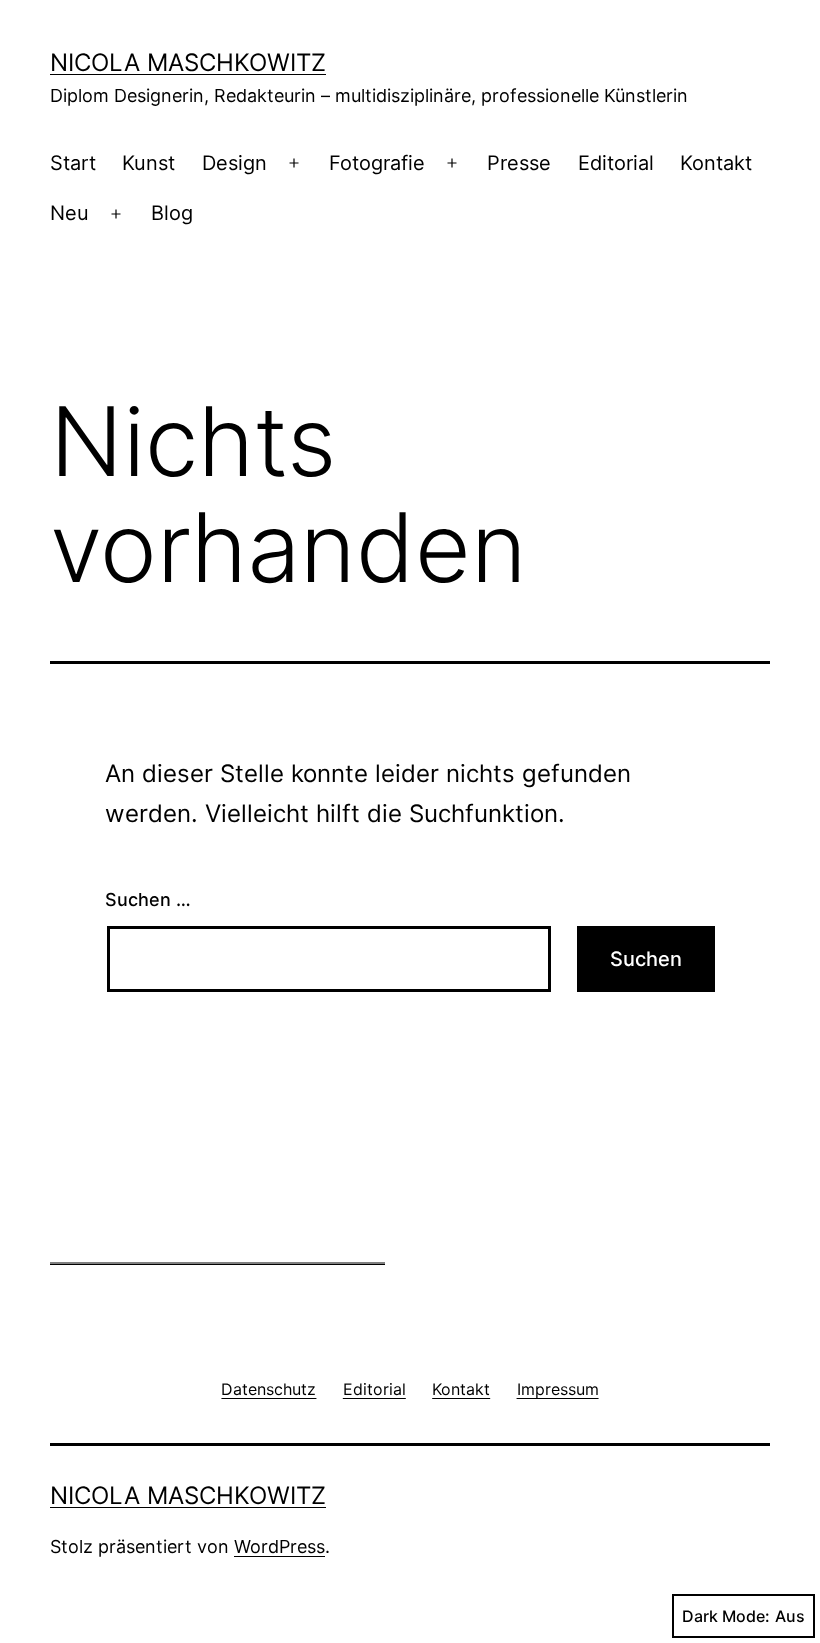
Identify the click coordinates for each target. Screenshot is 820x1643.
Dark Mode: (726, 1616)
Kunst (148, 163)
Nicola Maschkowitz (188, 62)
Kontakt (716, 163)
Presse (519, 163)
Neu (69, 213)
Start (73, 163)
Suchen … (148, 899)
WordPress (279, 1546)
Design (234, 163)
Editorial (616, 163)
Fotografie (377, 163)
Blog (172, 213)
